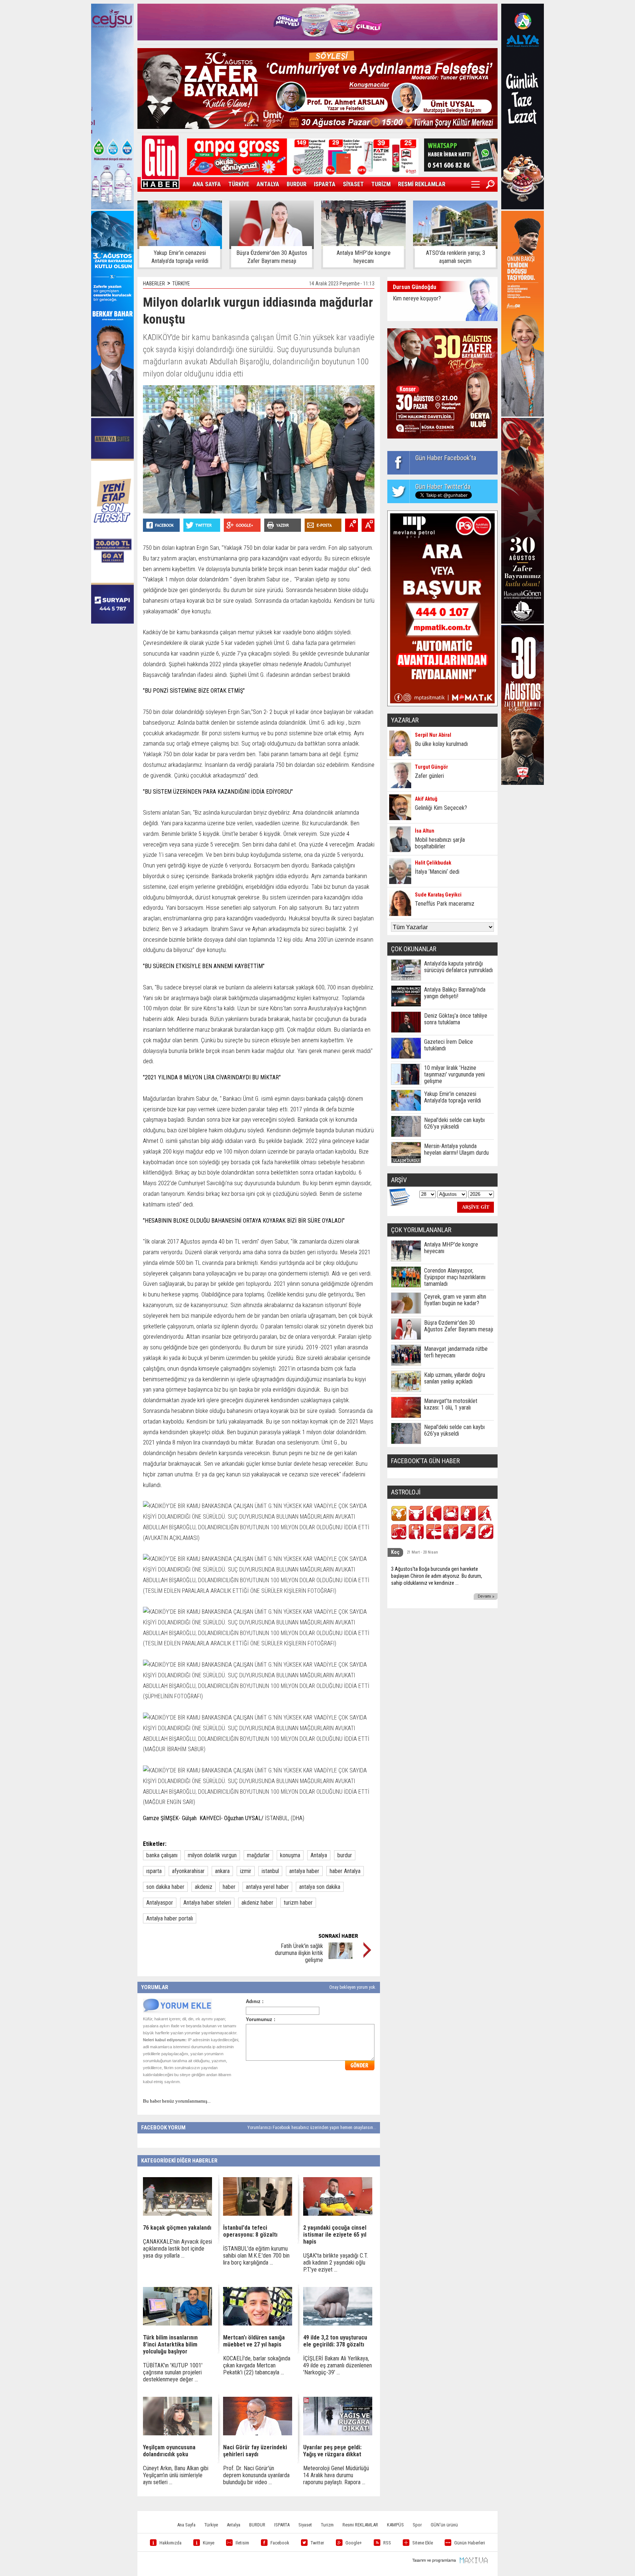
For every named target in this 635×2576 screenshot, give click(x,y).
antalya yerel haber (267, 1887)
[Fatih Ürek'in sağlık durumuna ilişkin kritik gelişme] (340, 1957)
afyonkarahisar (188, 1871)
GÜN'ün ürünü (444, 2525)
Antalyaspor (160, 1903)
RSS (387, 2543)
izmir (246, 1871)
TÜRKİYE (239, 184)
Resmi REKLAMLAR (360, 2525)
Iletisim (242, 2543)
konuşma (290, 1855)
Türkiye (211, 2525)
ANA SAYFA (207, 184)
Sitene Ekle (423, 2543)
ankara (222, 1871)
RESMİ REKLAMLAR (422, 184)
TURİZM (381, 184)
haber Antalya (345, 1871)
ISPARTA (325, 184)
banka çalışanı (162, 1855)
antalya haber (304, 1871)
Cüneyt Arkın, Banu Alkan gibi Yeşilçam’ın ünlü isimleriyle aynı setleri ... (176, 2475)
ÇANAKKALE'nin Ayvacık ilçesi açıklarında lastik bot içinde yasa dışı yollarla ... (177, 2249)
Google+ (354, 2543)
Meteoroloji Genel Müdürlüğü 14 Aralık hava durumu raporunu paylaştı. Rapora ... (336, 2475)
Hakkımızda (171, 2543)
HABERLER (154, 284)
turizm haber (298, 1903)
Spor (417, 2525)
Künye (209, 2543)
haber (229, 1887)
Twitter (317, 2543)
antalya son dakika (320, 1887)
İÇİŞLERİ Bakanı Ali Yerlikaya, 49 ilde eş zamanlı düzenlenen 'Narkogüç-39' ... (338, 2365)
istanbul (270, 1871)
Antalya (319, 1855)
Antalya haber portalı (170, 1918)
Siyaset (305, 2525)
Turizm (327, 2525)
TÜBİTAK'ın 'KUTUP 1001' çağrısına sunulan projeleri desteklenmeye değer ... (173, 2372)
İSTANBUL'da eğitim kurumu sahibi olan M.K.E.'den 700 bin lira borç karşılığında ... (256, 2256)
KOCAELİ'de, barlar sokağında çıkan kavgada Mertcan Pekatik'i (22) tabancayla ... (257, 2365)
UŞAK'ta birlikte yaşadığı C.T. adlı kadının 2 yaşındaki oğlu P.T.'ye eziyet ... (336, 2263)
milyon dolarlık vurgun (212, 1855)
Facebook (280, 2543)
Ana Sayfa (186, 2525)
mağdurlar (258, 1855)
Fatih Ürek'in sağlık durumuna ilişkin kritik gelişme (299, 1953)
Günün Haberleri (470, 2543)
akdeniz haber (257, 1903)
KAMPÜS (395, 2525)
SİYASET (353, 184)
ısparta (154, 1871)
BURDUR (297, 184)
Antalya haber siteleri (207, 1903)
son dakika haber (165, 1887)
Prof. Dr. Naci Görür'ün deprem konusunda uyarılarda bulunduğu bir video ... (256, 2475)
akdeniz (204, 1887)
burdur (345, 1855)
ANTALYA (268, 184)
